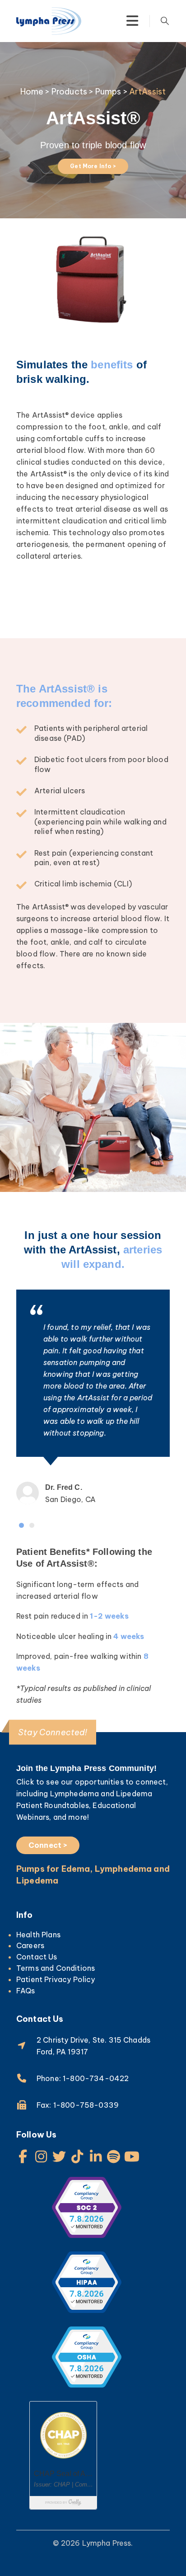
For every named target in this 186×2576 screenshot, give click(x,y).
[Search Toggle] (165, 21)
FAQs (26, 1991)
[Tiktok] (78, 2157)
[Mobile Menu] (132, 21)
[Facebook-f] (23, 2157)
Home (32, 92)
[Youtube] (132, 2157)
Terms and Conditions (56, 1968)
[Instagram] (41, 2157)
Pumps (108, 92)
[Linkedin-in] (96, 2157)
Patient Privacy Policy (56, 1979)
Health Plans (38, 1935)
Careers (30, 1945)
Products (69, 92)
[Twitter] (59, 2157)
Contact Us (37, 1957)
